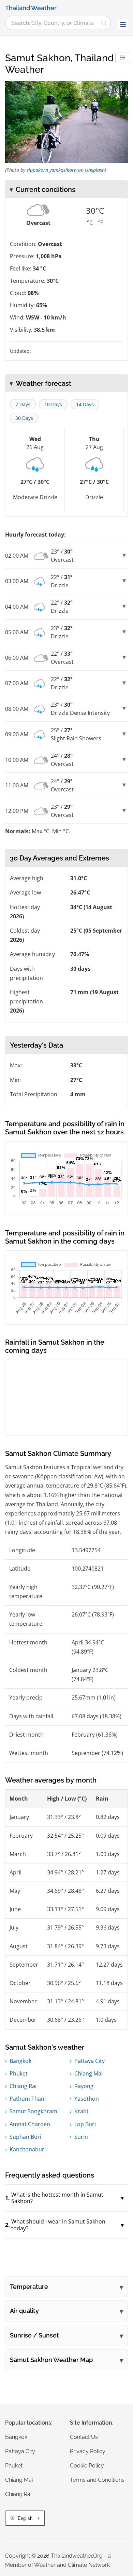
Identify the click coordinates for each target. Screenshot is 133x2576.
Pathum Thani (28, 2099)
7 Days (23, 404)
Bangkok (20, 2061)
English (25, 2518)
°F (100, 223)
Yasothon (87, 2099)
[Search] (104, 23)
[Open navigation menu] (123, 24)
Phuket (19, 2073)
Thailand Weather (31, 8)
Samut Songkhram (33, 2111)
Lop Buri (85, 2124)
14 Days (85, 404)
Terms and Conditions (97, 2480)
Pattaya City (90, 2061)
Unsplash (95, 170)
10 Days (53, 404)
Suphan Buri (25, 2137)
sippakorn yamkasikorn (52, 170)
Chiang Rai (23, 2086)
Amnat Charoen (30, 2124)
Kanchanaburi (28, 2149)
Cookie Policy (87, 2466)
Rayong (84, 2086)
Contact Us (84, 2437)
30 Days (24, 418)
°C (90, 223)
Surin (81, 2137)
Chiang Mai (88, 2073)
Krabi (81, 2111)
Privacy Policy (88, 2451)
